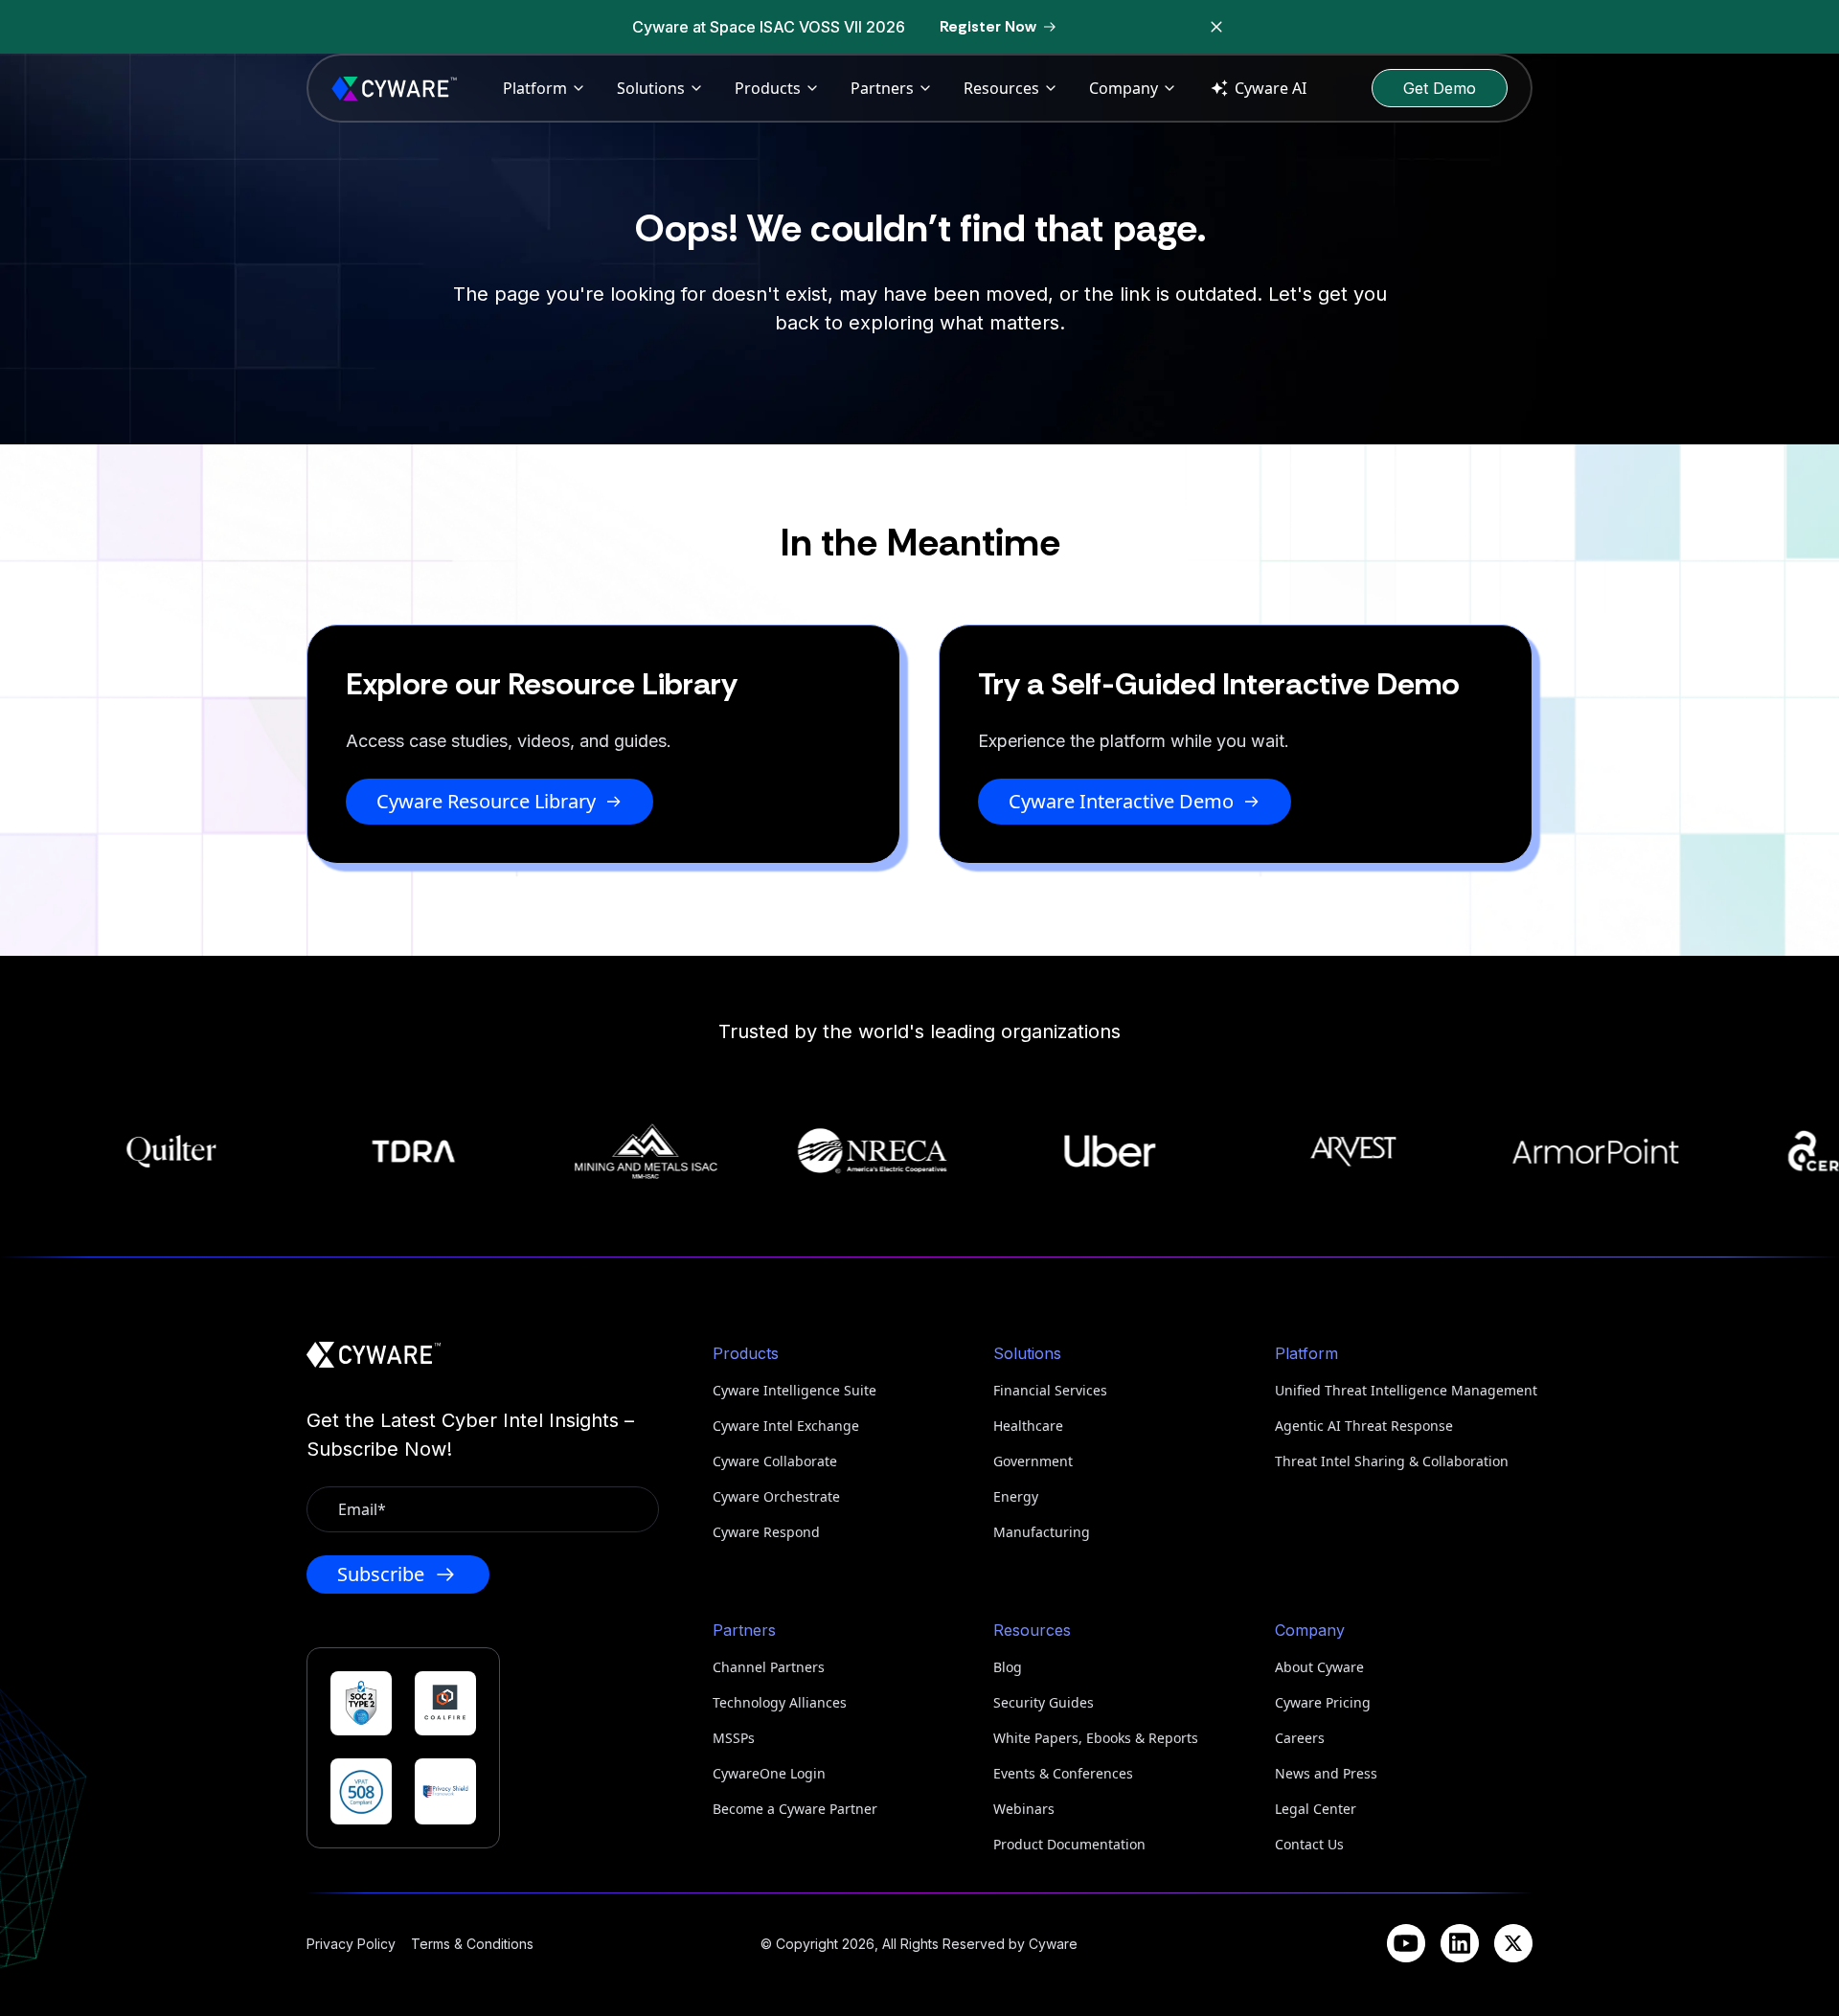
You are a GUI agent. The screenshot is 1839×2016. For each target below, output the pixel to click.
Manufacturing (1042, 1532)
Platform (535, 88)
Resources (1001, 88)
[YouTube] (1406, 1943)
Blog (1008, 1667)
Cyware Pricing (1323, 1702)
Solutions (651, 88)
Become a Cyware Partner (795, 1809)
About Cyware (1319, 1667)
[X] (1513, 1943)
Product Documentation (1069, 1844)
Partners (882, 88)
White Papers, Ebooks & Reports (1096, 1738)
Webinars (1024, 1809)
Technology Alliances (780, 1702)
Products (768, 88)
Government (1033, 1461)
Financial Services (1050, 1390)
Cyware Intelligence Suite (795, 1390)
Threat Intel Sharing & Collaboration (1392, 1461)
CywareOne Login (769, 1773)
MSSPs (734, 1738)
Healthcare (1028, 1426)
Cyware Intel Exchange (786, 1426)
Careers (1300, 1738)
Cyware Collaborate (775, 1461)
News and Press (1326, 1773)
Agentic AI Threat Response (1364, 1426)
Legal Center (1316, 1809)
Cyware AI (1271, 88)
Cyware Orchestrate (776, 1496)
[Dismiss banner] (1216, 27)
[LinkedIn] (1460, 1943)
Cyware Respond (766, 1532)
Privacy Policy (351, 1944)
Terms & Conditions (472, 1944)
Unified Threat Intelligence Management (1404, 1390)
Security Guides (1044, 1702)
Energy (1016, 1496)
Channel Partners (769, 1667)
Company (1124, 88)
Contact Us (1309, 1844)
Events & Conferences (1063, 1773)
